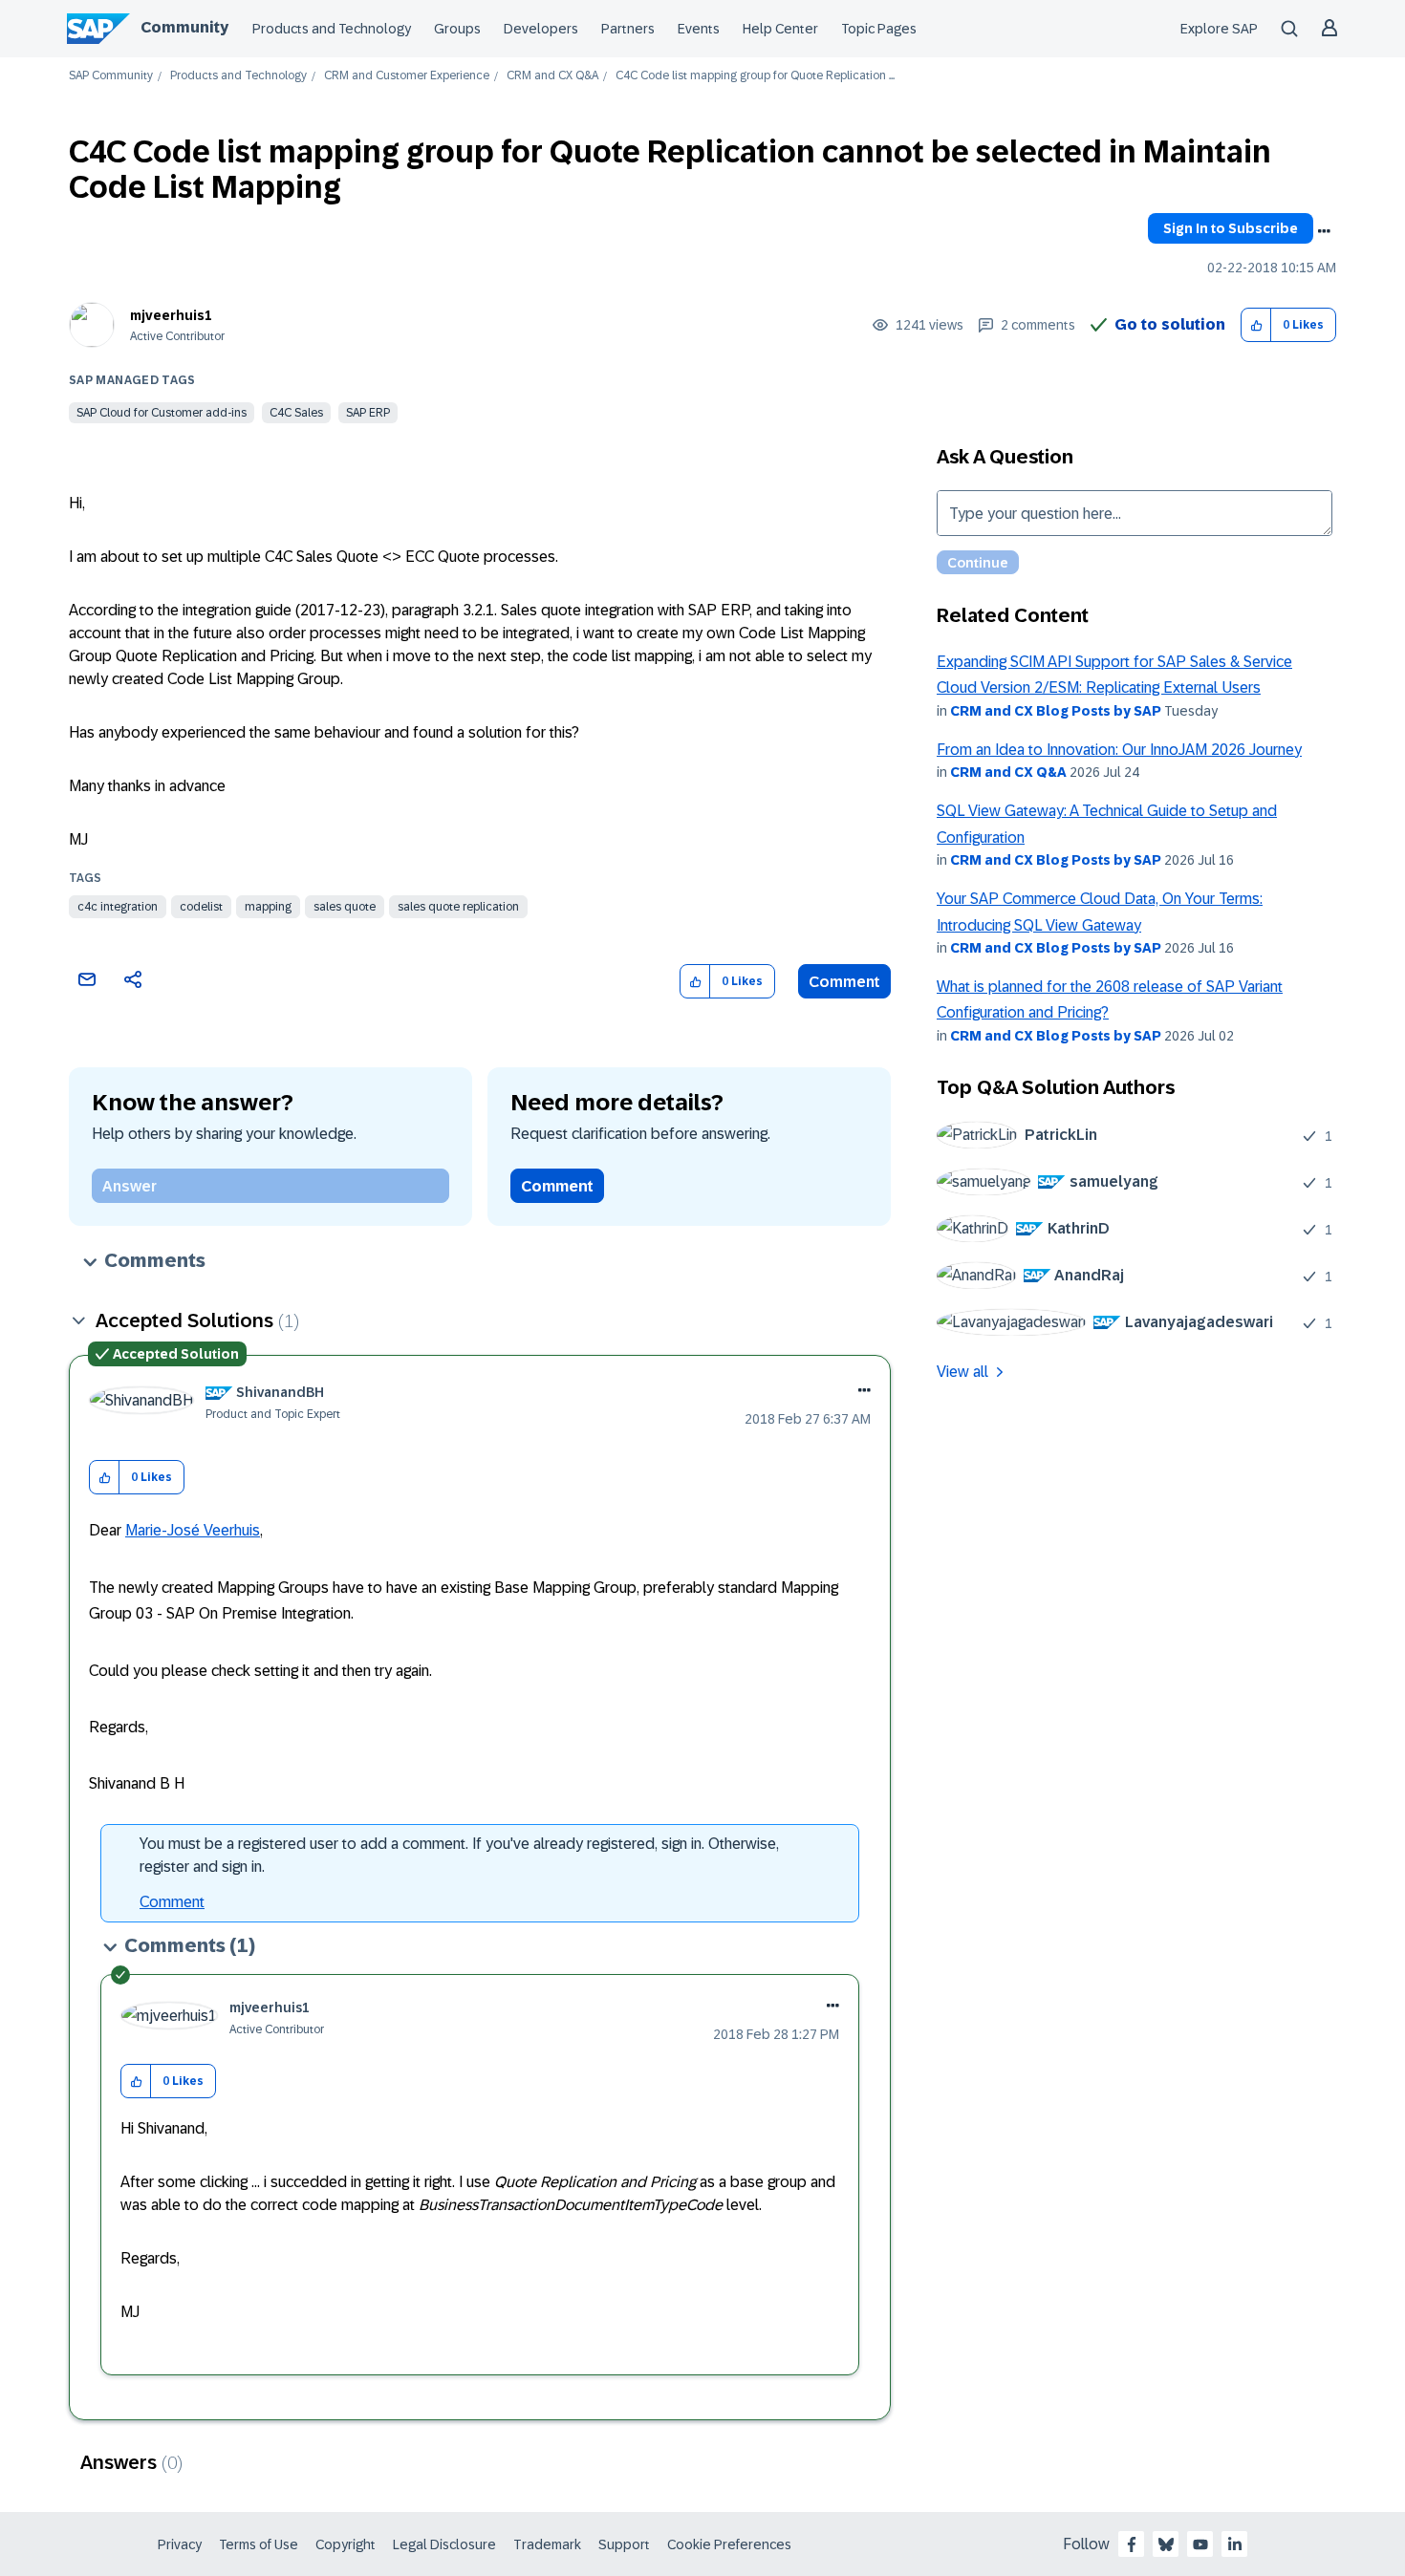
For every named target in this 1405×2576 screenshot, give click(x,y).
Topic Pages (879, 29)
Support (624, 2544)
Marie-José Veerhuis (193, 1530)
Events (699, 29)
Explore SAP (1219, 29)
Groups (457, 29)
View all (962, 1372)
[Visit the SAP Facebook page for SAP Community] (1132, 2544)
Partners (628, 29)
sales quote (345, 907)
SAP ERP (368, 413)
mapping (268, 907)
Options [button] (1324, 231)
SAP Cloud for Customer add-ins (162, 413)
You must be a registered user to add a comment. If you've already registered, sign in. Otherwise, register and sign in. (459, 1855)
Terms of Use (259, 2544)
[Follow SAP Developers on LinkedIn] (1235, 2544)
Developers (541, 29)
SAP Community (111, 76)
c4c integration (118, 907)
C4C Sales (296, 413)
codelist (201, 907)
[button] (1256, 325)
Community (184, 27)
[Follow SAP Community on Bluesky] (1166, 2544)
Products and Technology (332, 29)
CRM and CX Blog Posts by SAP (1056, 711)
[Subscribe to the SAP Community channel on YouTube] (1200, 2544)
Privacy (180, 2544)
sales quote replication (458, 907)
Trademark (547, 2544)
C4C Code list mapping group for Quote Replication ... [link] (755, 76)
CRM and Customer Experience (407, 76)
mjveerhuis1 (171, 315)
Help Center (780, 29)
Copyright (346, 2544)
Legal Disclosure (444, 2544)
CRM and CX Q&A (552, 76)
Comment (844, 982)
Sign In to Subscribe (1231, 228)
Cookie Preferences (729, 2544)
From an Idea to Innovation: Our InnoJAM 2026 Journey (1119, 750)
